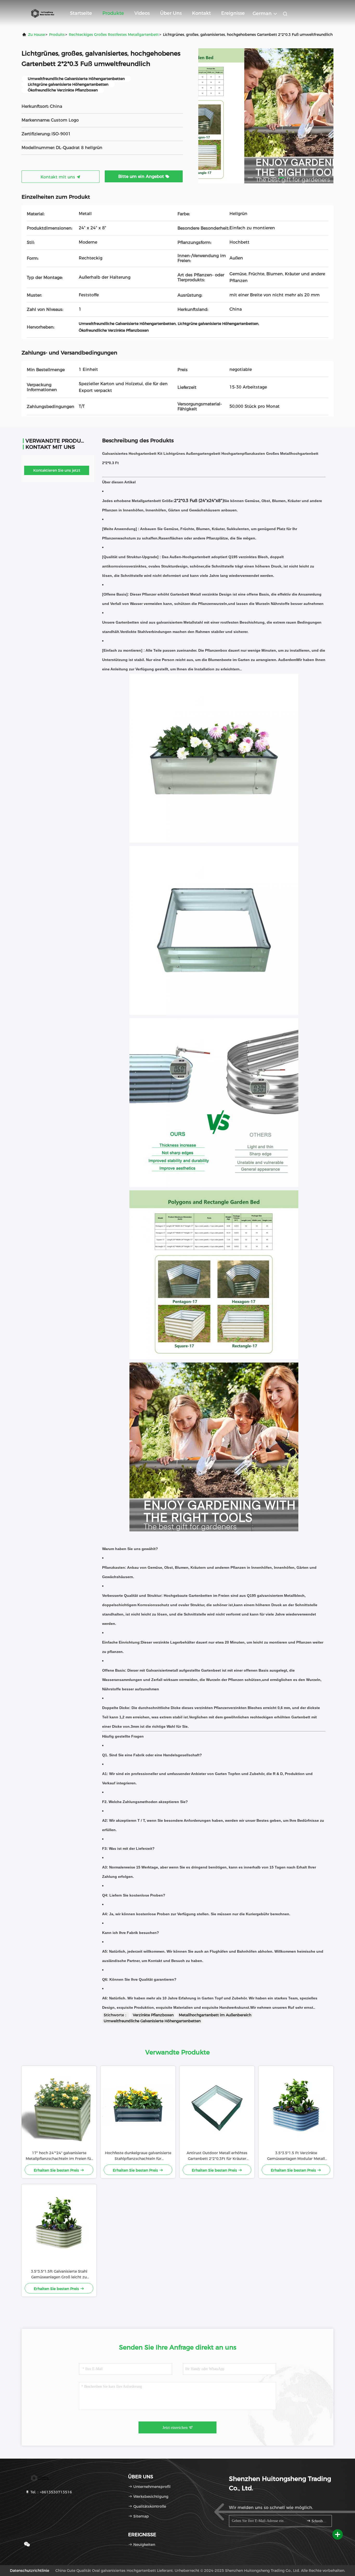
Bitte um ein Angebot (142, 176)
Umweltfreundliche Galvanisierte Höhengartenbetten (152, 2021)
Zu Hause (37, 35)
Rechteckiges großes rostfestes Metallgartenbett (114, 35)
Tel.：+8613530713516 (51, 2492)
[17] (59, 2108)
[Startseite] (42, 13)
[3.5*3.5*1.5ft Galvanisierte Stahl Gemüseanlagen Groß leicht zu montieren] (59, 2226)
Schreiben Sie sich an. (319, 2521)
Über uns (171, 13)
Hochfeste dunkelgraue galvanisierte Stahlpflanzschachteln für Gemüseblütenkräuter (138, 2156)
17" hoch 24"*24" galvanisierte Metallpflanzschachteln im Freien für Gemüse (59, 2156)
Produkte (113, 13)
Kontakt (201, 13)
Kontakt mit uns (58, 177)
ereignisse (233, 13)
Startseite (81, 13)
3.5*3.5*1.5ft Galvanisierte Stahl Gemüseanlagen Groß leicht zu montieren (59, 2274)
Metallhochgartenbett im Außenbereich (215, 2015)
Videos (142, 13)
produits (57, 35)
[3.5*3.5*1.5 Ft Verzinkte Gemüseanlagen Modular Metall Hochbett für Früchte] (296, 2108)
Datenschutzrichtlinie (29, 2571)
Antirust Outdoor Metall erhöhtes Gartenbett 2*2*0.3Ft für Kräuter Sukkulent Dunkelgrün (217, 2156)
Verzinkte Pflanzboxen (153, 2015)
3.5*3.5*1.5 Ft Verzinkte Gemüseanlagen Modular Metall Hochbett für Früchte (296, 2156)
